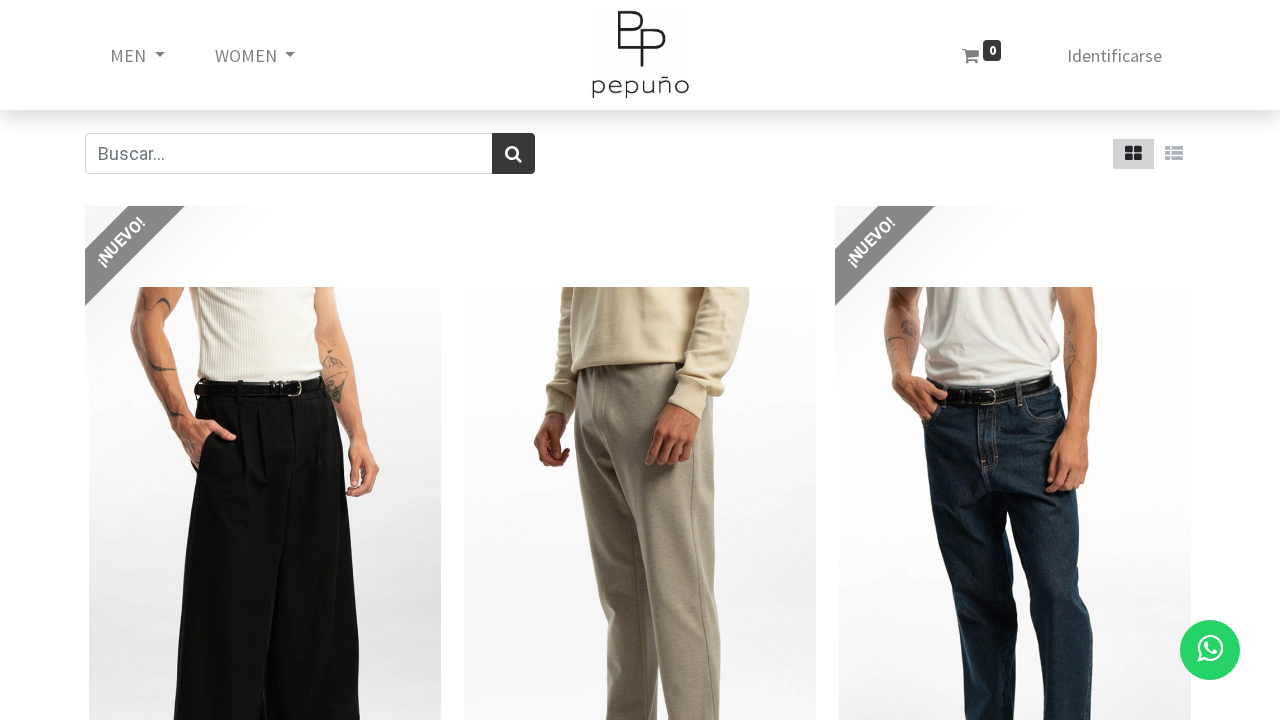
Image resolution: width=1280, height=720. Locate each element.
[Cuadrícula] (1133, 154)
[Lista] (1174, 154)
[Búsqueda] (513, 153)
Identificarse (1114, 55)
